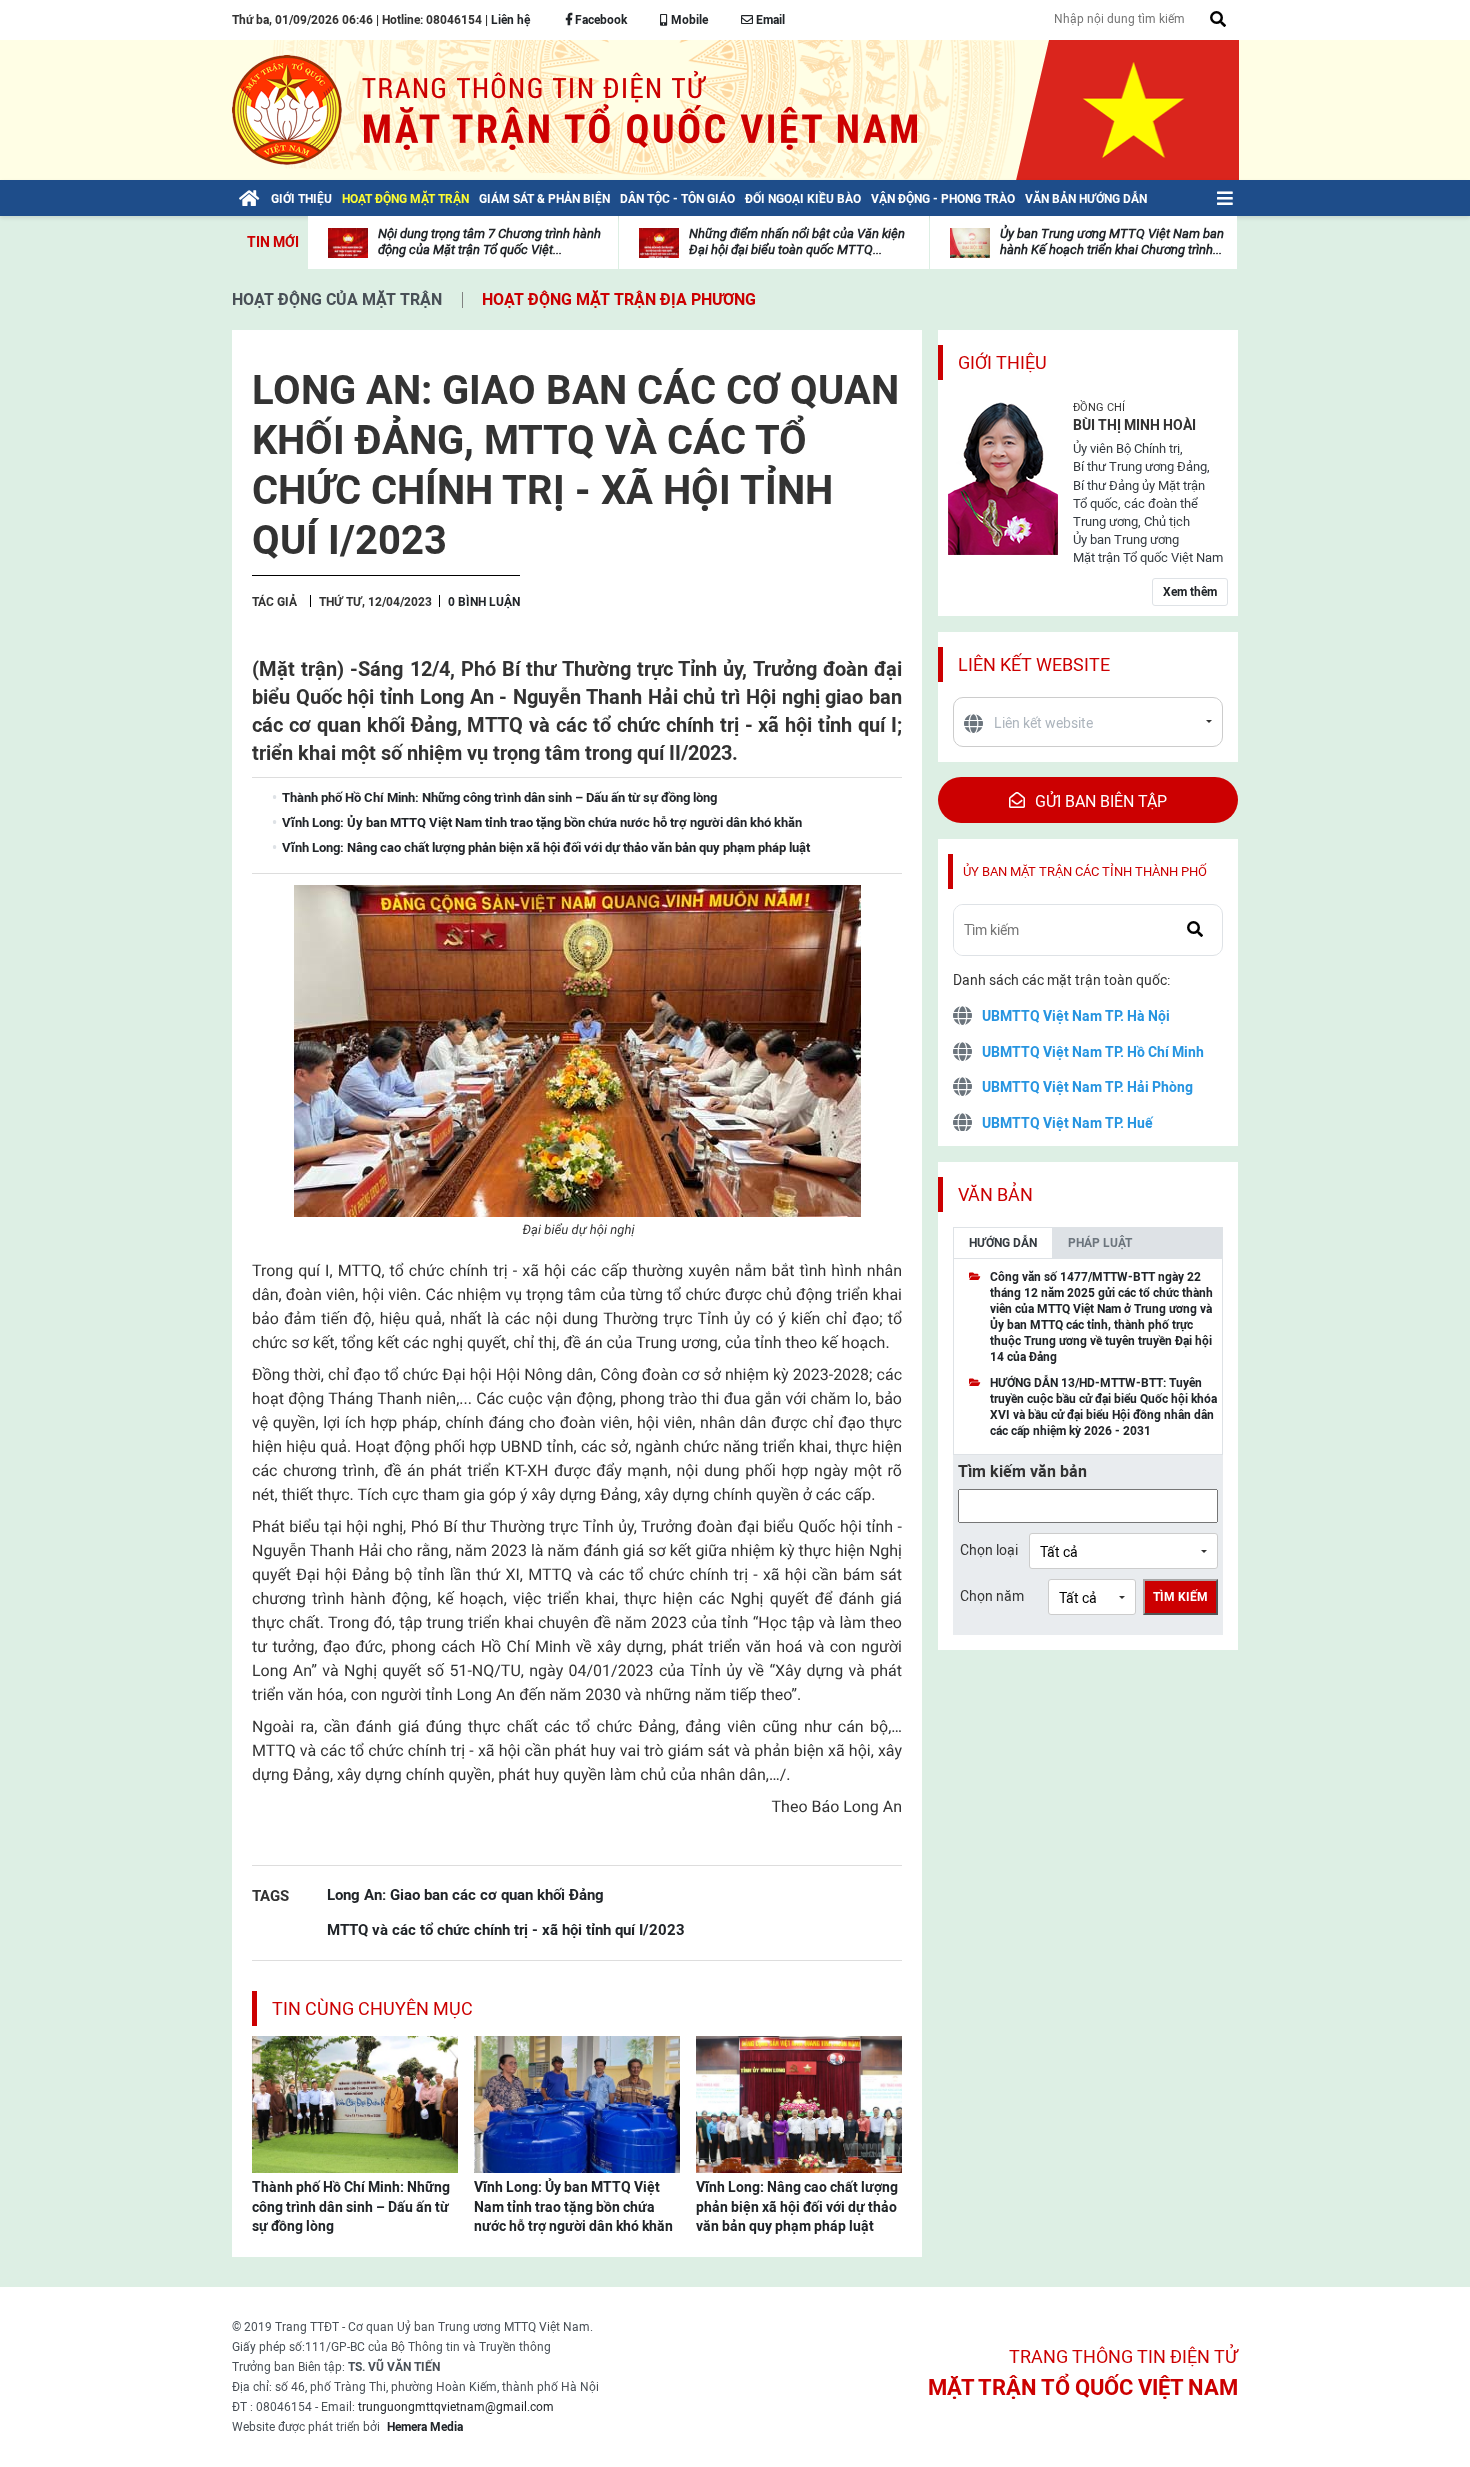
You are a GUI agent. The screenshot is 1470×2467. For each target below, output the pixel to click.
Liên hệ (510, 20)
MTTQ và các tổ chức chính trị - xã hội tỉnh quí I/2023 (506, 1929)
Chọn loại (989, 1550)
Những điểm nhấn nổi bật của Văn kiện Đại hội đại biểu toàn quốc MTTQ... (797, 241)
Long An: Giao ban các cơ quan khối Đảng (465, 1894)
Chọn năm (992, 1596)
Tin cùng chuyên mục (372, 2008)
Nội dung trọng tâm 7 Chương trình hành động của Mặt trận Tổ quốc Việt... (489, 241)
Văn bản (995, 1194)
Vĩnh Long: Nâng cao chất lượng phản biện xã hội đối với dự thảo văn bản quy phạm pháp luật (797, 2206)
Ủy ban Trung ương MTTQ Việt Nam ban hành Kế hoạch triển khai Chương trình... (1112, 241)
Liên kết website (1034, 664)
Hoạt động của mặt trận (337, 299)
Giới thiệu (1002, 362)
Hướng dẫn (1003, 1243)
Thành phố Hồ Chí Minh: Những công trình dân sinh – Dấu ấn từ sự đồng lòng (351, 2206)
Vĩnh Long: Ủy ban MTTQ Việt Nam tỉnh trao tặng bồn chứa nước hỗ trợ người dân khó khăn (573, 2206)
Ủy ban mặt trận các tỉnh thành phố (1085, 871)
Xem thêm (1190, 592)
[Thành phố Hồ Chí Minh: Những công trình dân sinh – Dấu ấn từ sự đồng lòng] (355, 2103)
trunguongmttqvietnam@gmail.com (456, 2407)
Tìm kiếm (1180, 1597)
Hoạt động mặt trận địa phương (619, 299)
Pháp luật (1100, 1243)
